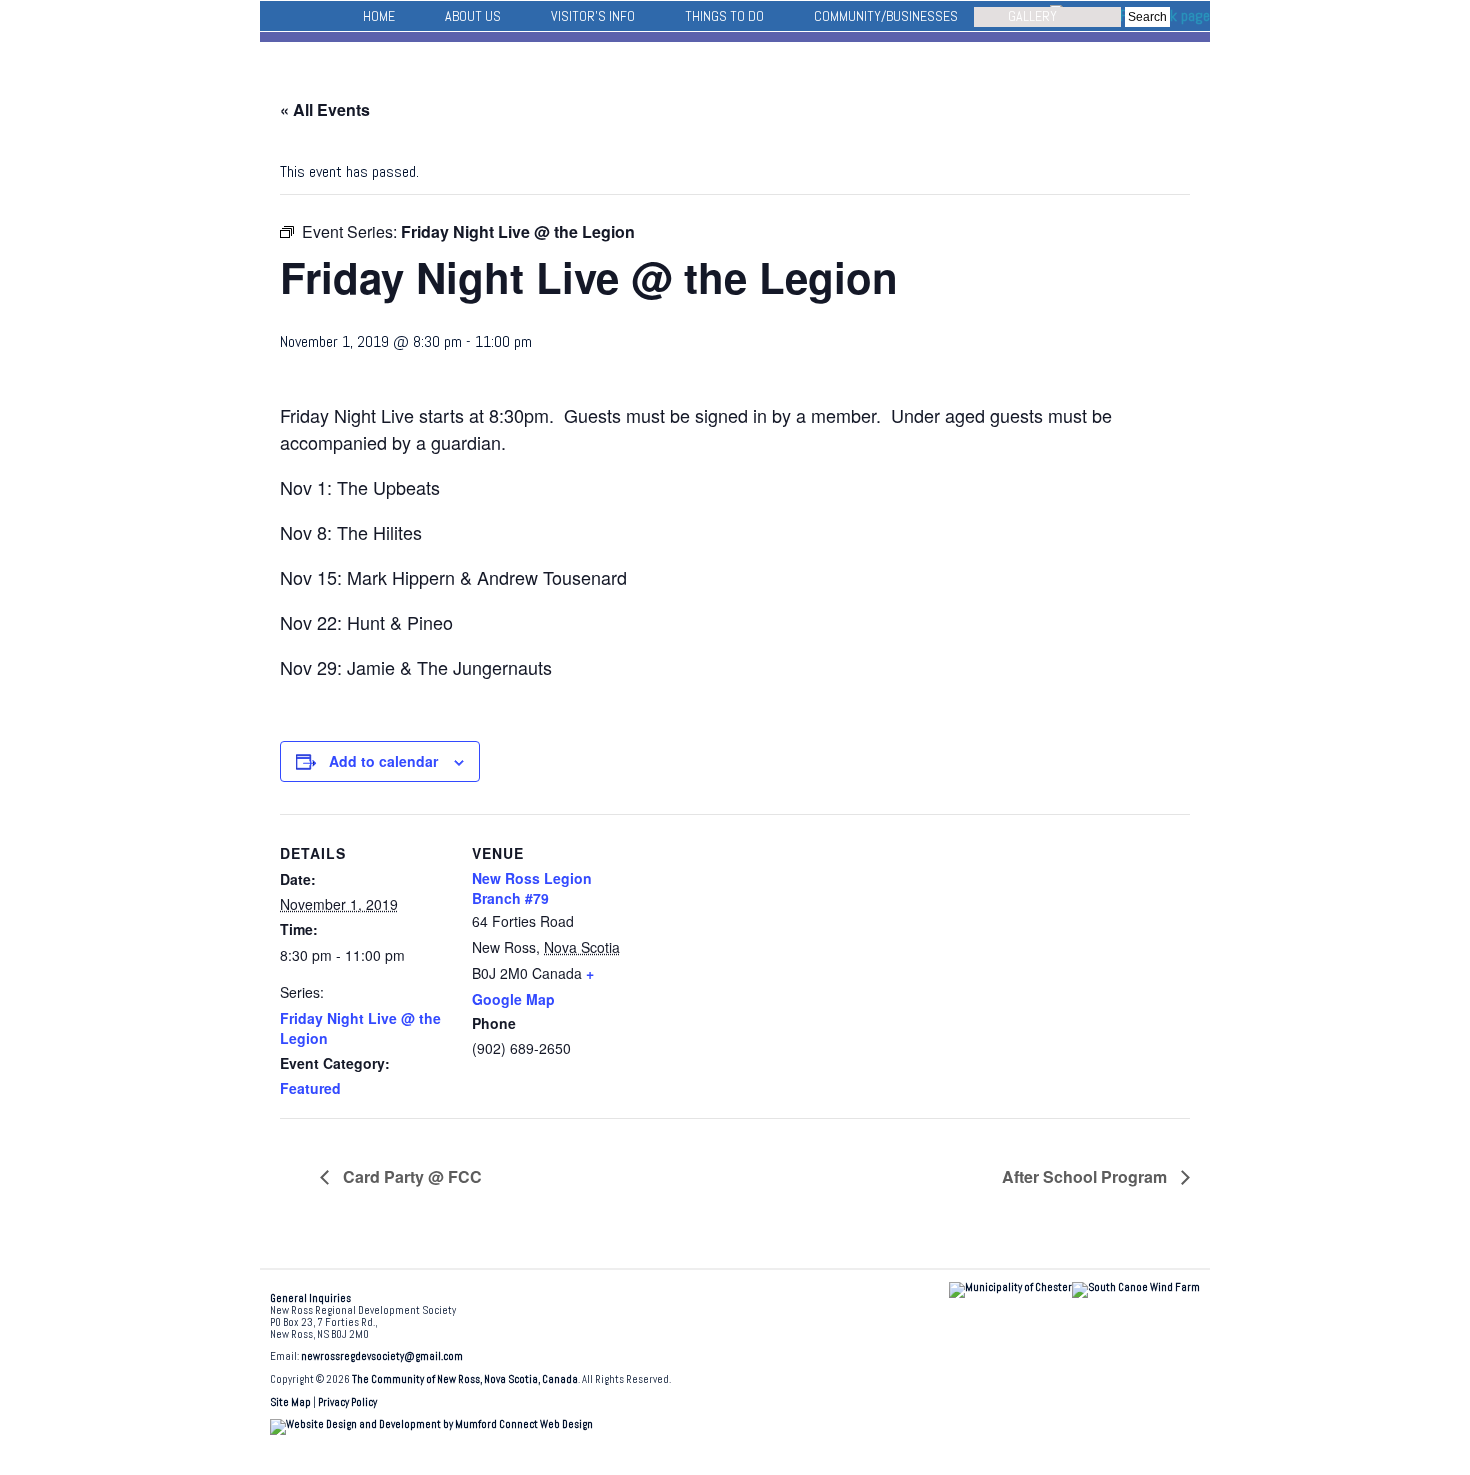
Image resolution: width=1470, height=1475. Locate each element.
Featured (310, 1088)
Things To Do (724, 16)
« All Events (325, 109)
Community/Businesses (886, 16)
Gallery (1032, 16)
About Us (473, 16)
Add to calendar (383, 761)
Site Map (290, 1402)
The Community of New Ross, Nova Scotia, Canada (465, 1379)
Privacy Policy (347, 1402)
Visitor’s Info (593, 16)
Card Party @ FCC (410, 1176)
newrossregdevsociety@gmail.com (382, 1356)
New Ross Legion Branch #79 (532, 888)
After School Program (1086, 1176)
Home (379, 16)
